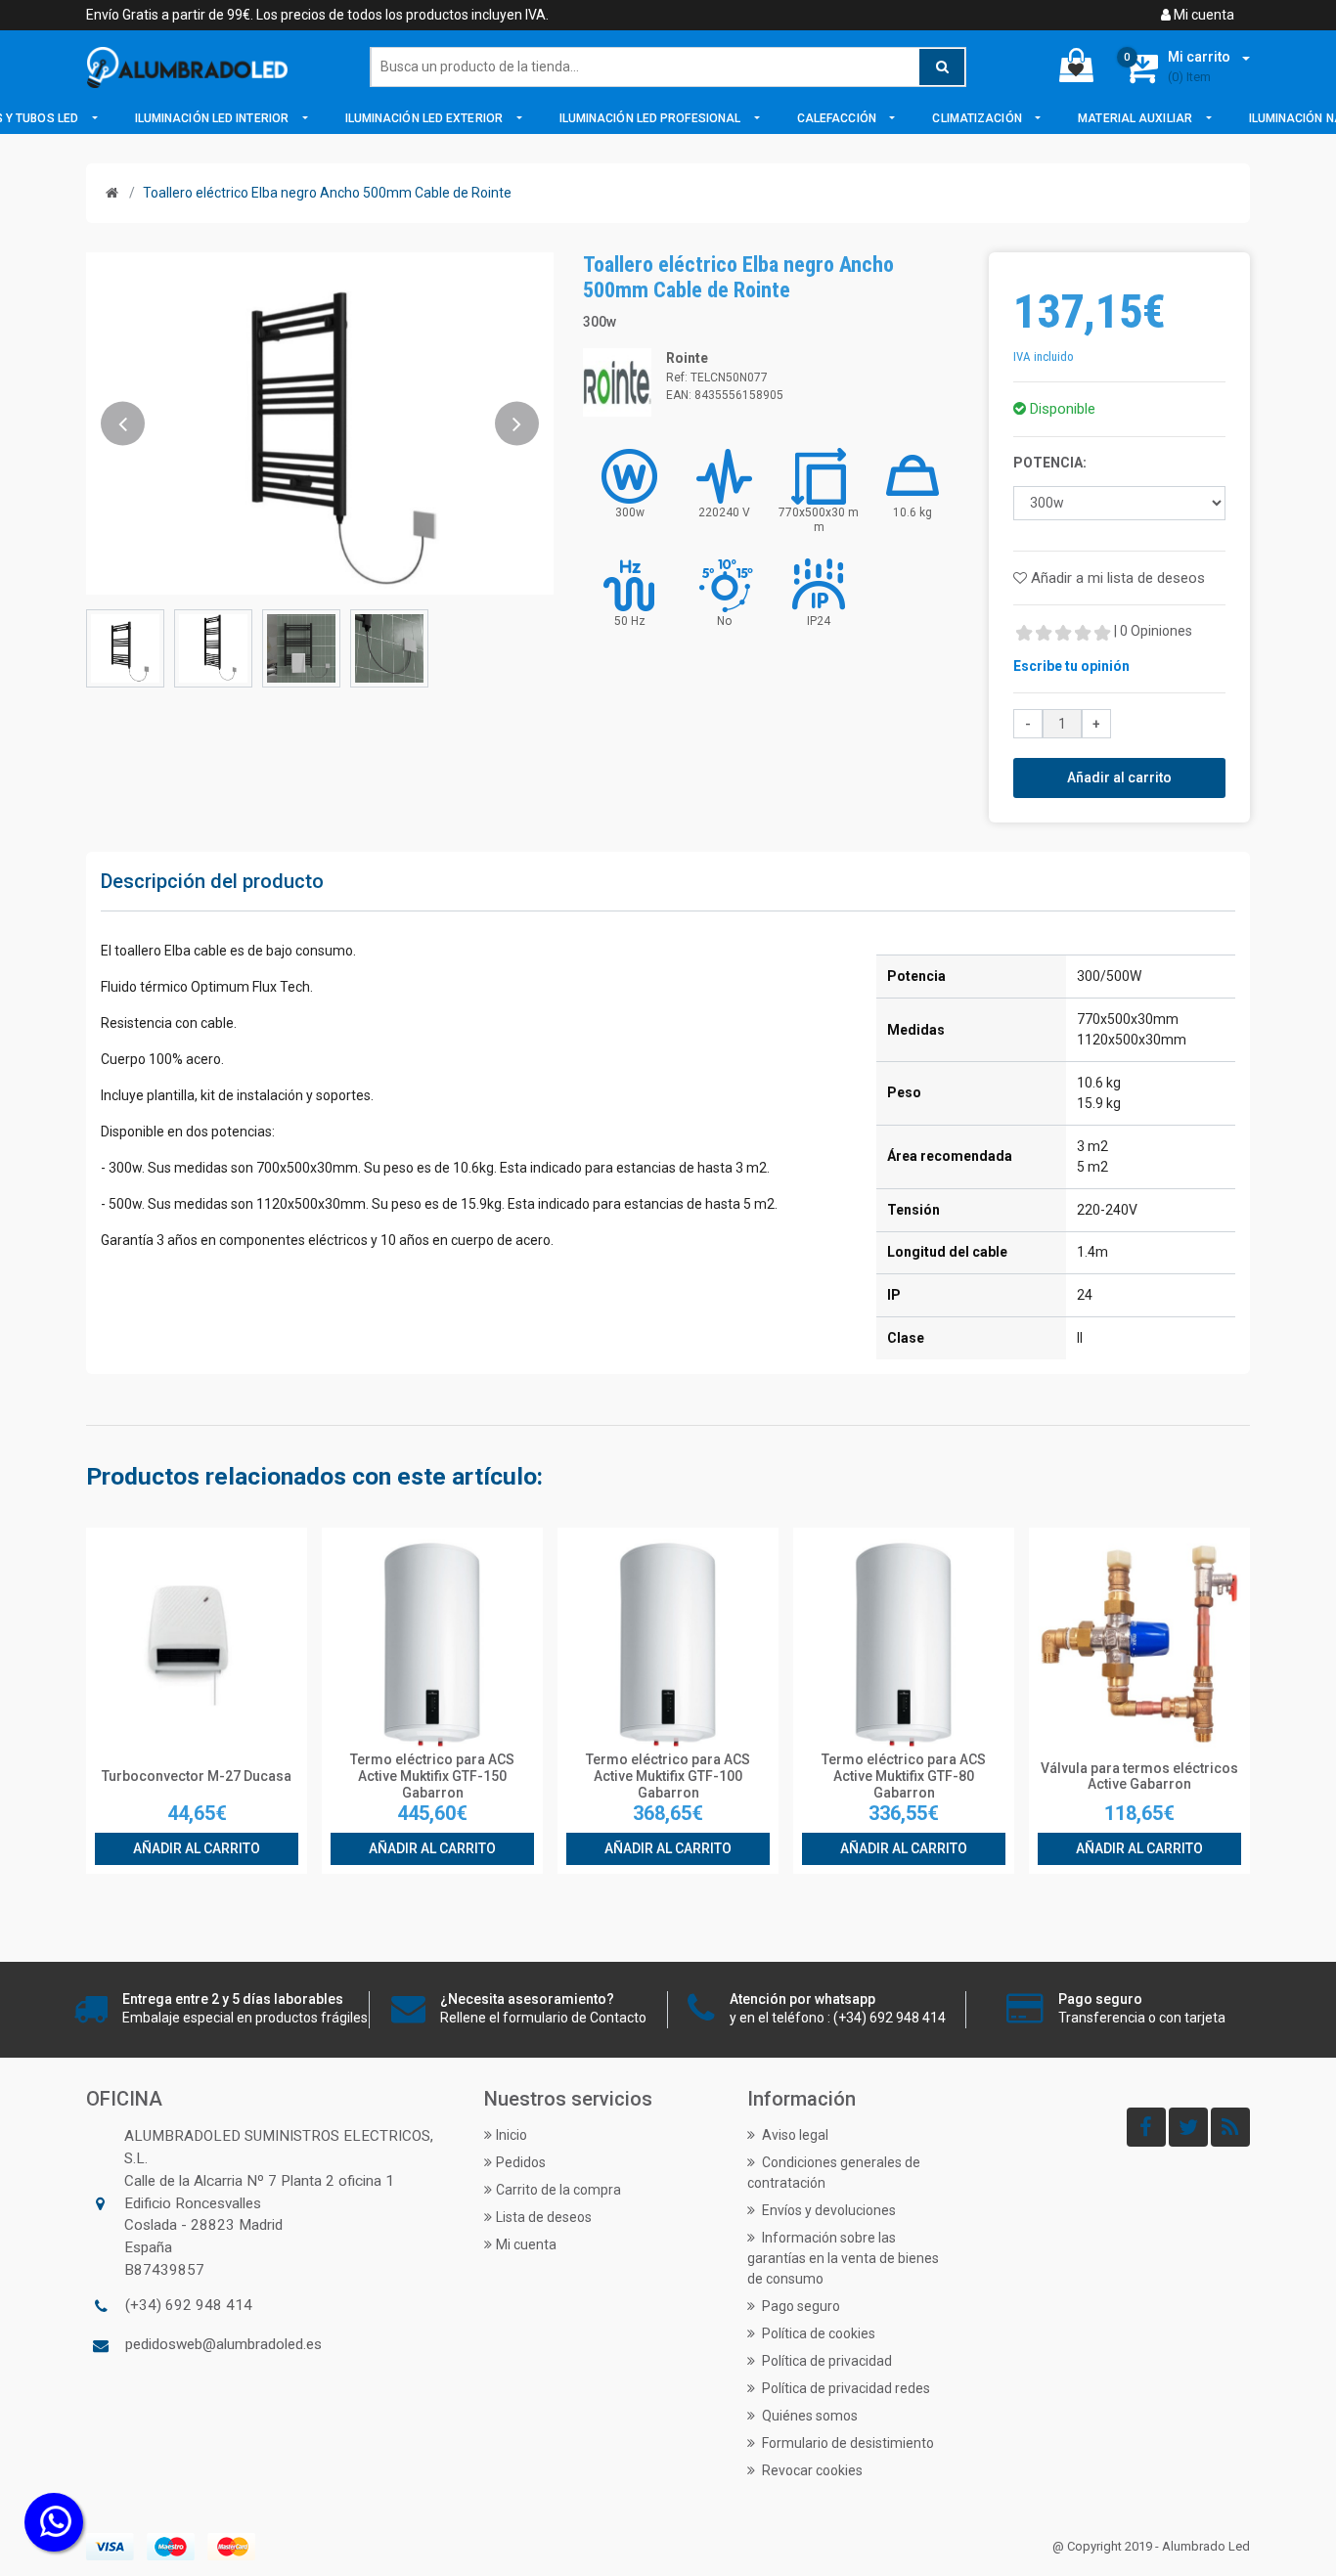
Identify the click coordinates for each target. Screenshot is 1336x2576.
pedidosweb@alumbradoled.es (223, 2344)
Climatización (978, 118)
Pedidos (521, 2162)
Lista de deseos (544, 2217)
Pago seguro (800, 2306)
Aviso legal (794, 2135)
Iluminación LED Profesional (652, 118)
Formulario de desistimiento (846, 2443)
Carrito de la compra (558, 2190)
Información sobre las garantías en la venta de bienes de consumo (843, 2258)
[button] (123, 423)
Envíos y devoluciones (827, 2210)
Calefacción (838, 118)
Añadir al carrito (1119, 777)
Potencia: (1050, 463)
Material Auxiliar (1136, 118)
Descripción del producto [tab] (212, 881)
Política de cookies (817, 2333)
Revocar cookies (811, 2470)
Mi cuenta (1202, 15)
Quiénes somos (808, 2416)
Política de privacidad (825, 2361)
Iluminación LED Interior (214, 118)
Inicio (512, 2135)
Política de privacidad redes (845, 2388)
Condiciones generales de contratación (834, 2173)
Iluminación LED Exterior (426, 118)
